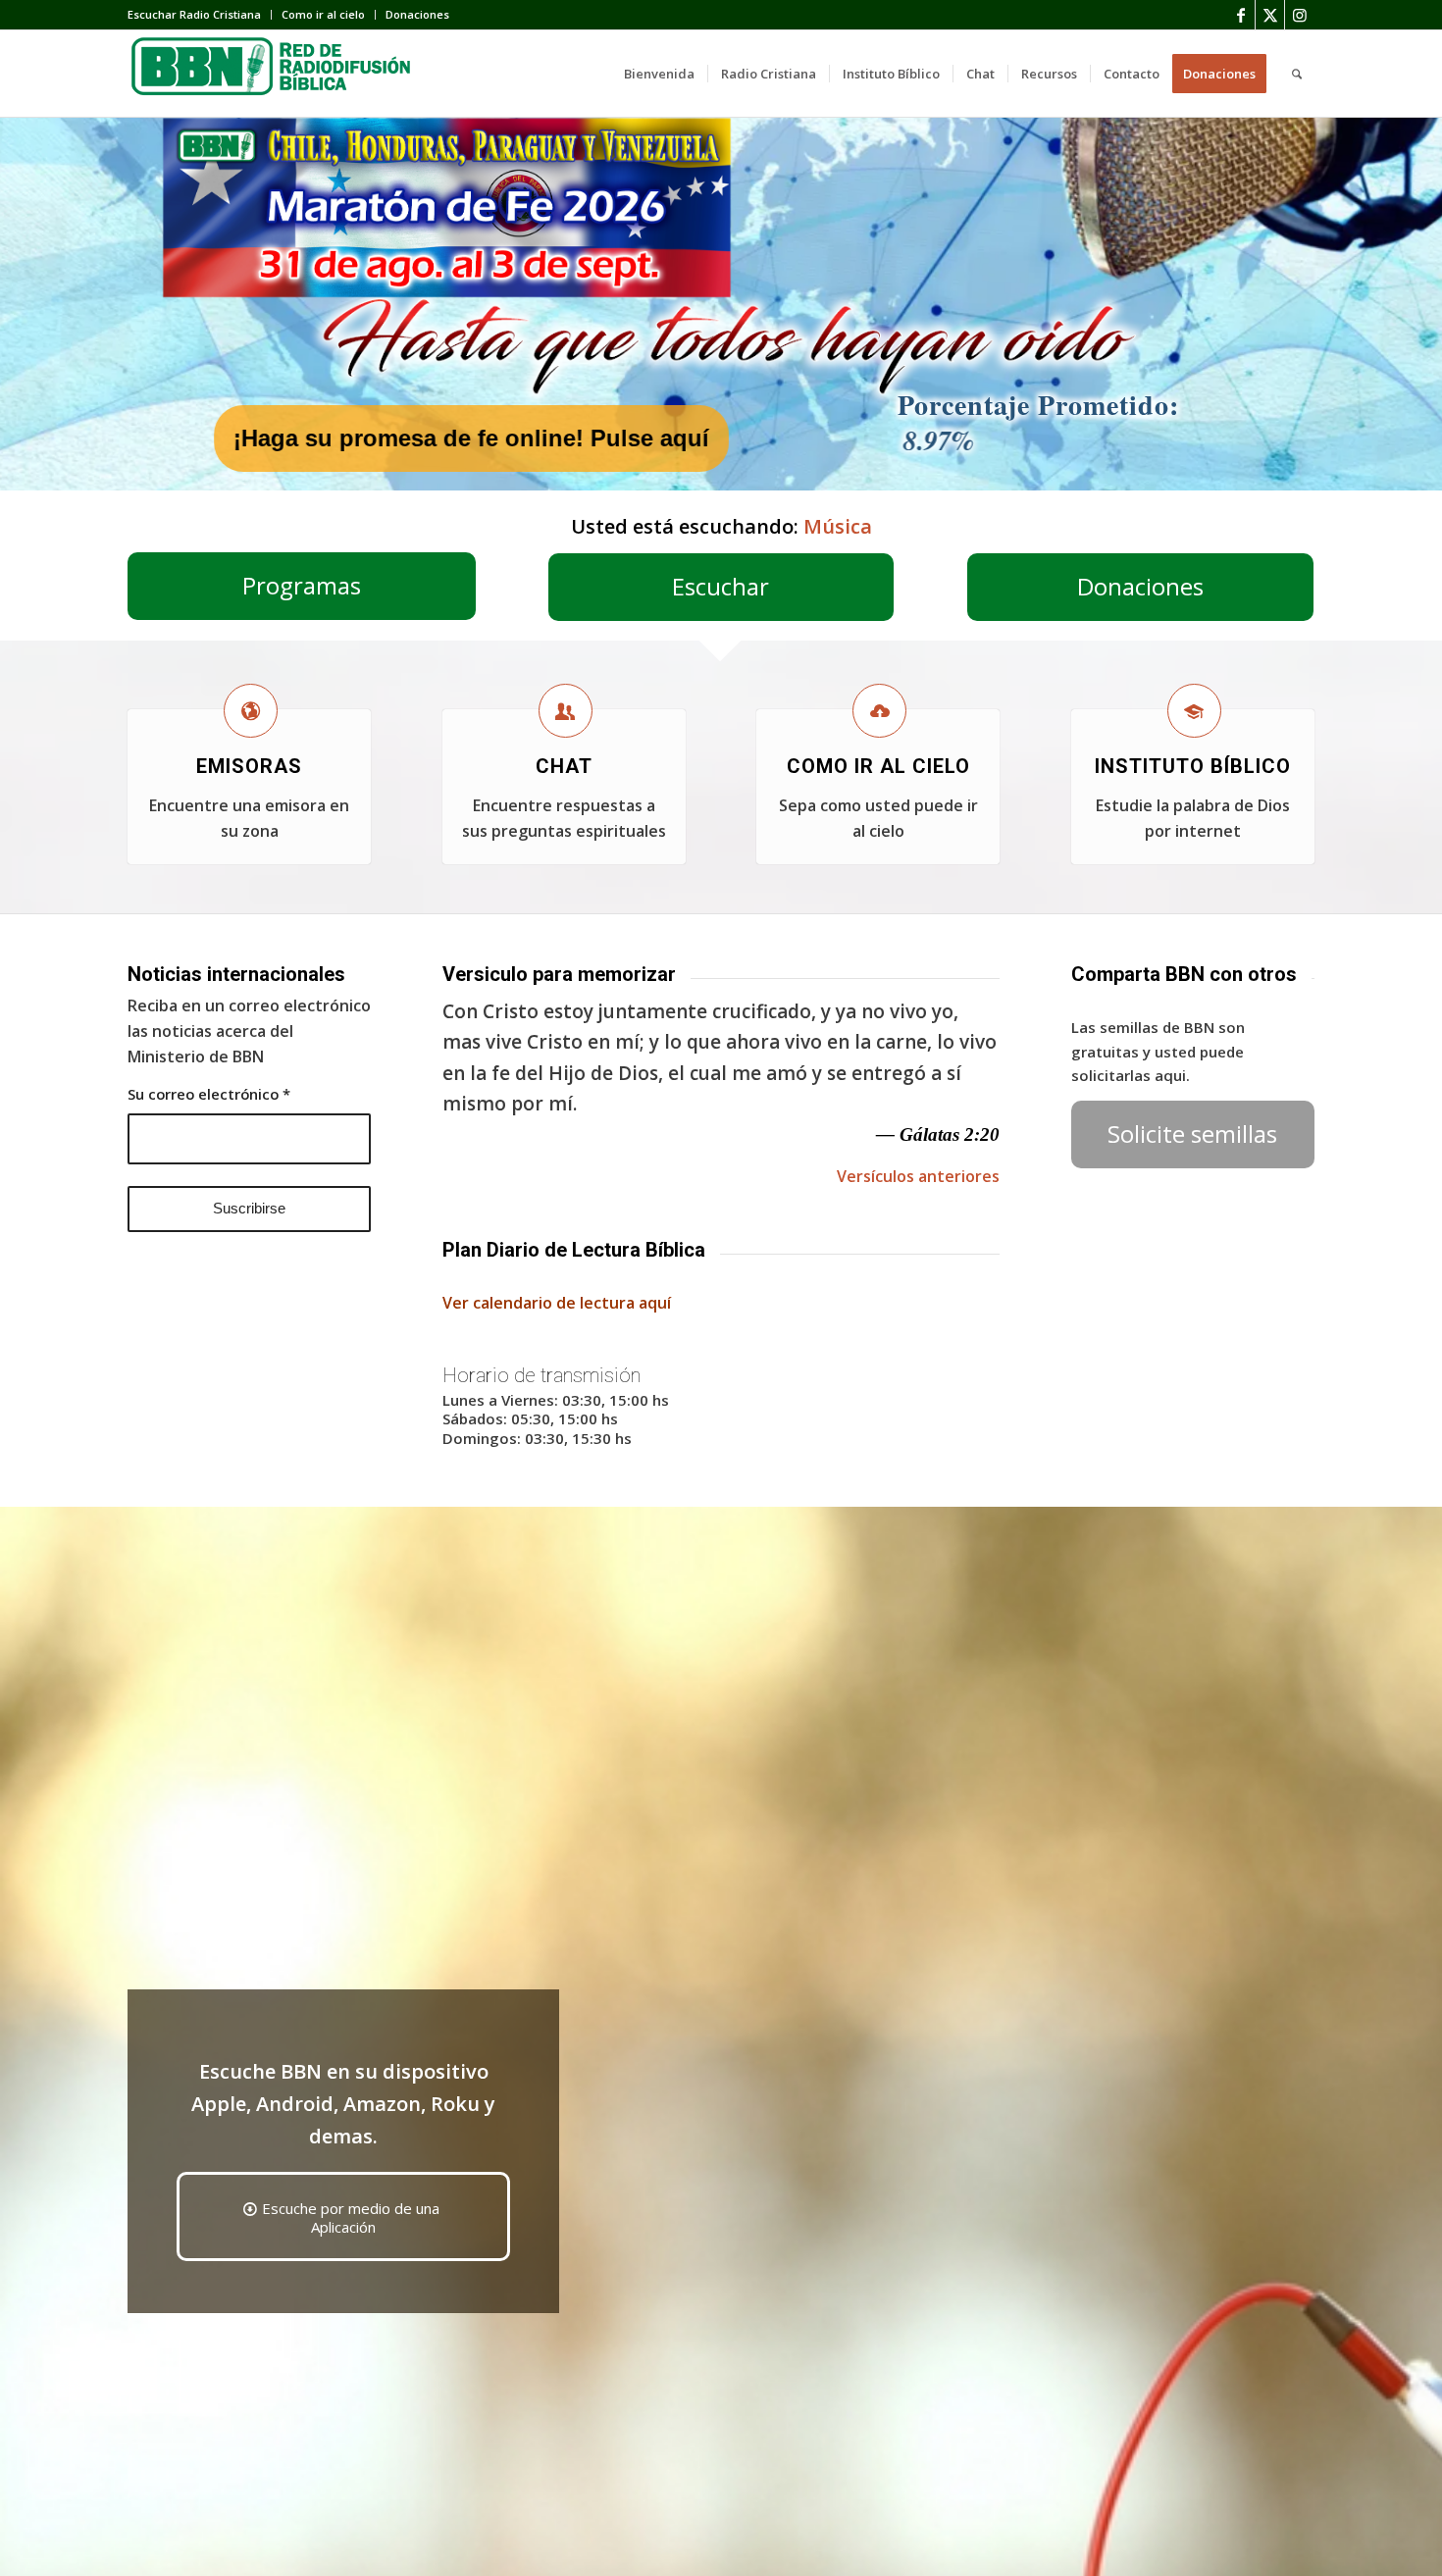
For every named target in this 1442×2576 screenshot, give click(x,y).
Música (838, 526)
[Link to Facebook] (1240, 15)
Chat (564, 766)
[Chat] (566, 711)
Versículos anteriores (918, 1176)
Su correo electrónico (209, 1094)
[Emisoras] (251, 711)
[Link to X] (1270, 15)
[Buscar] (1297, 74)
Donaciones (417, 14)
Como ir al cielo (323, 14)
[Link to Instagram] (1300, 15)
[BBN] (275, 74)
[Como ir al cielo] (879, 711)
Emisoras (249, 766)
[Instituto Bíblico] (1194, 711)
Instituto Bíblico (1193, 766)
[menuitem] (200, 15)
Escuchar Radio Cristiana (194, 14)
